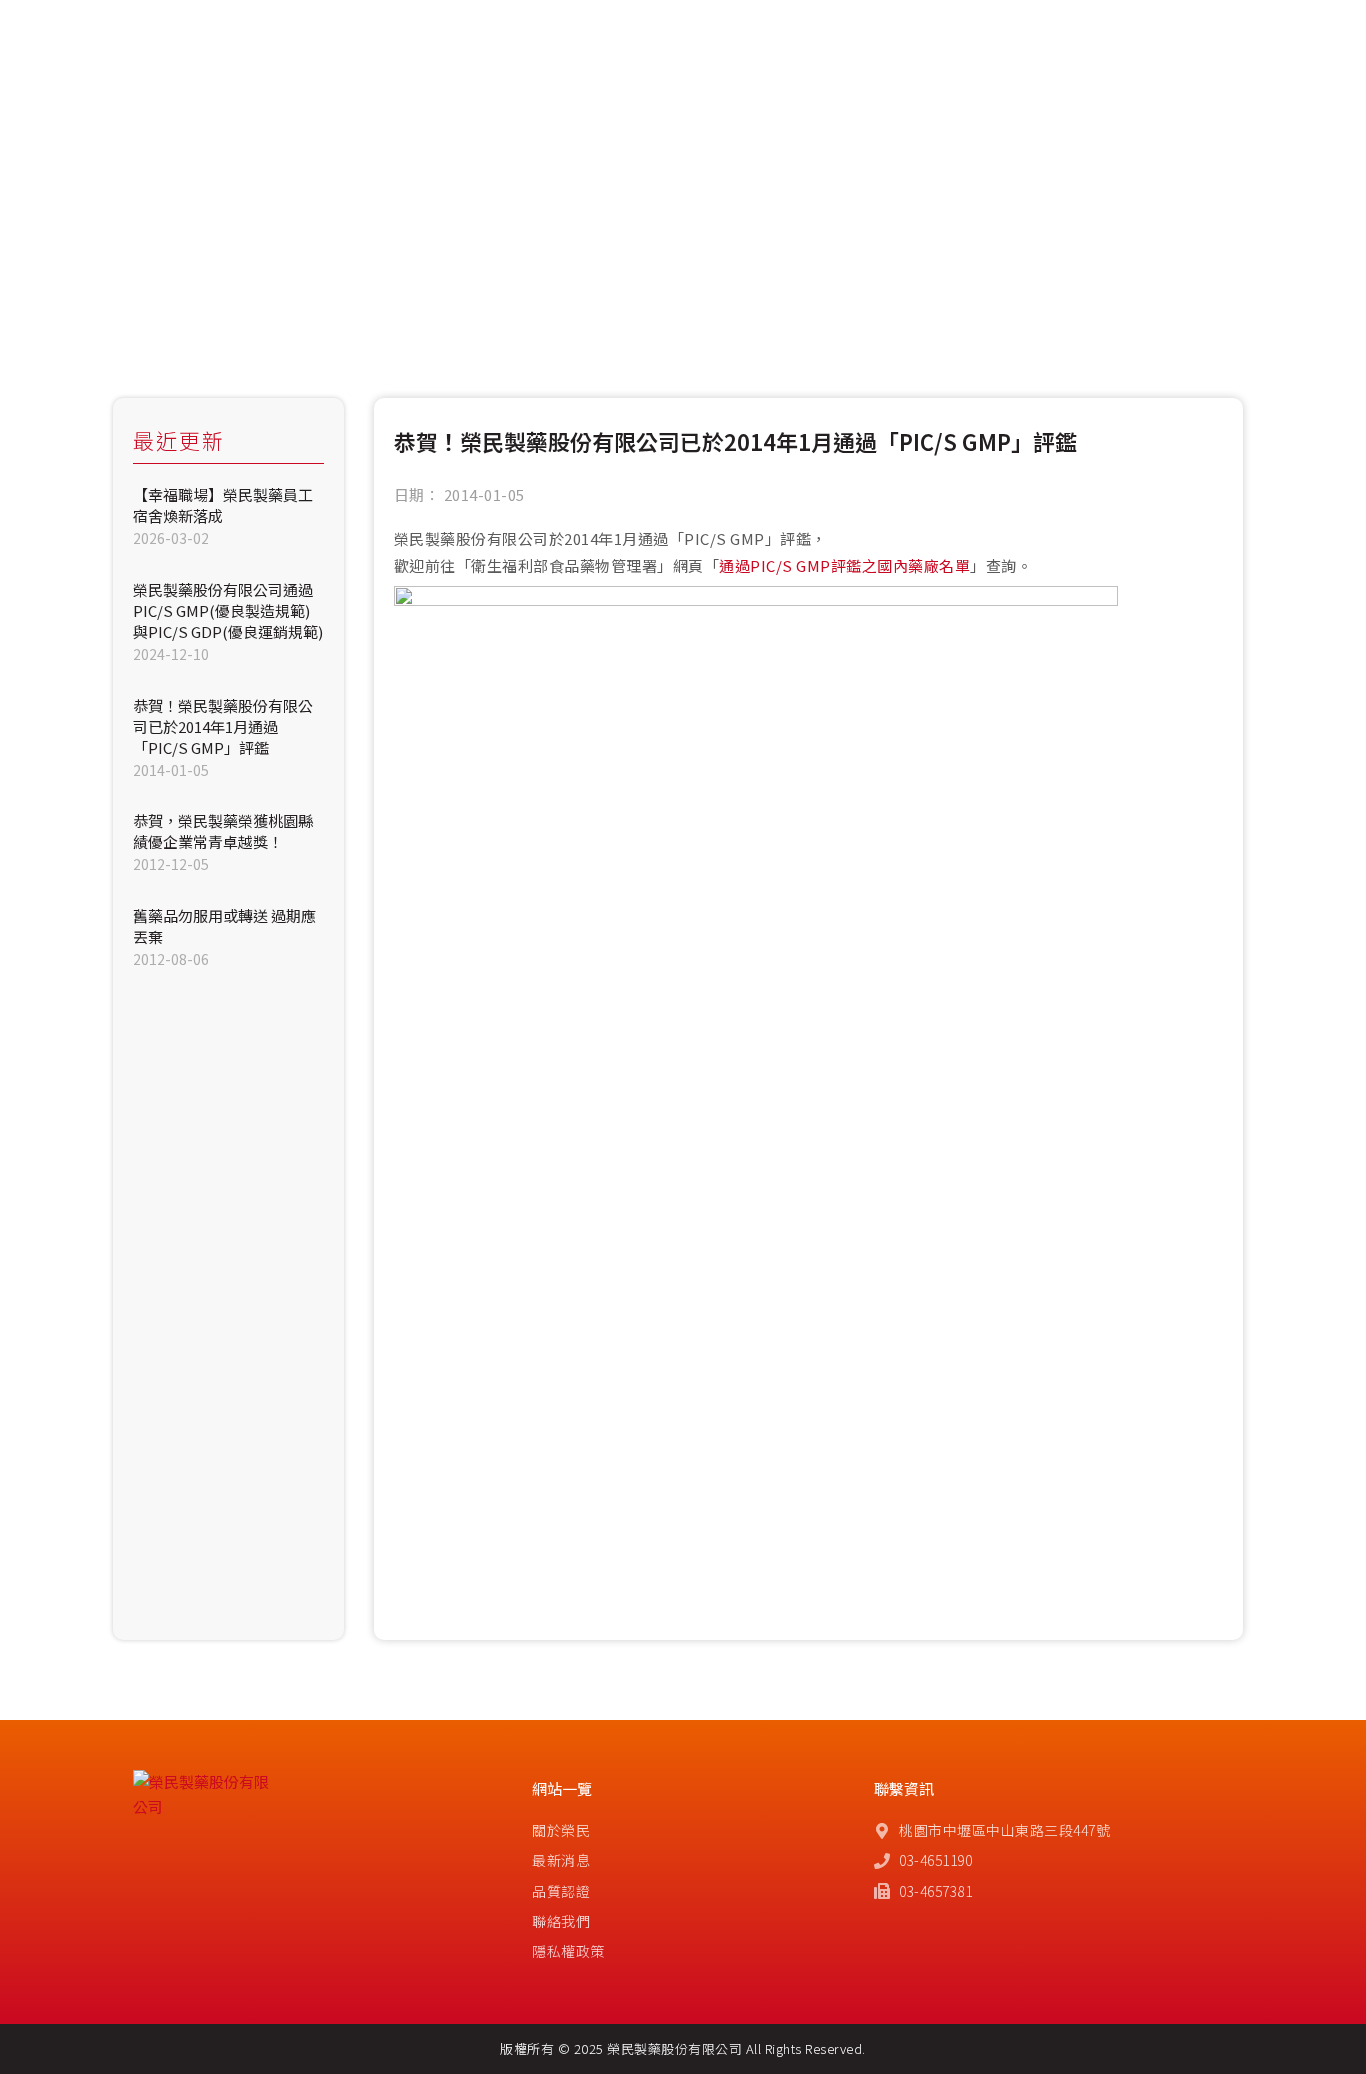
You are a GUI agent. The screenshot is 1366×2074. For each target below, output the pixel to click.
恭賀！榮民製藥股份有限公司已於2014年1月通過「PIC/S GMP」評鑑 (223, 726)
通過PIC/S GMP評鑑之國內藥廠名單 (844, 565)
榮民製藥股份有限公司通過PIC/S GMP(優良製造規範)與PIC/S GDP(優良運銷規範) (228, 610)
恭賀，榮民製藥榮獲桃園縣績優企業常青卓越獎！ (223, 831)
